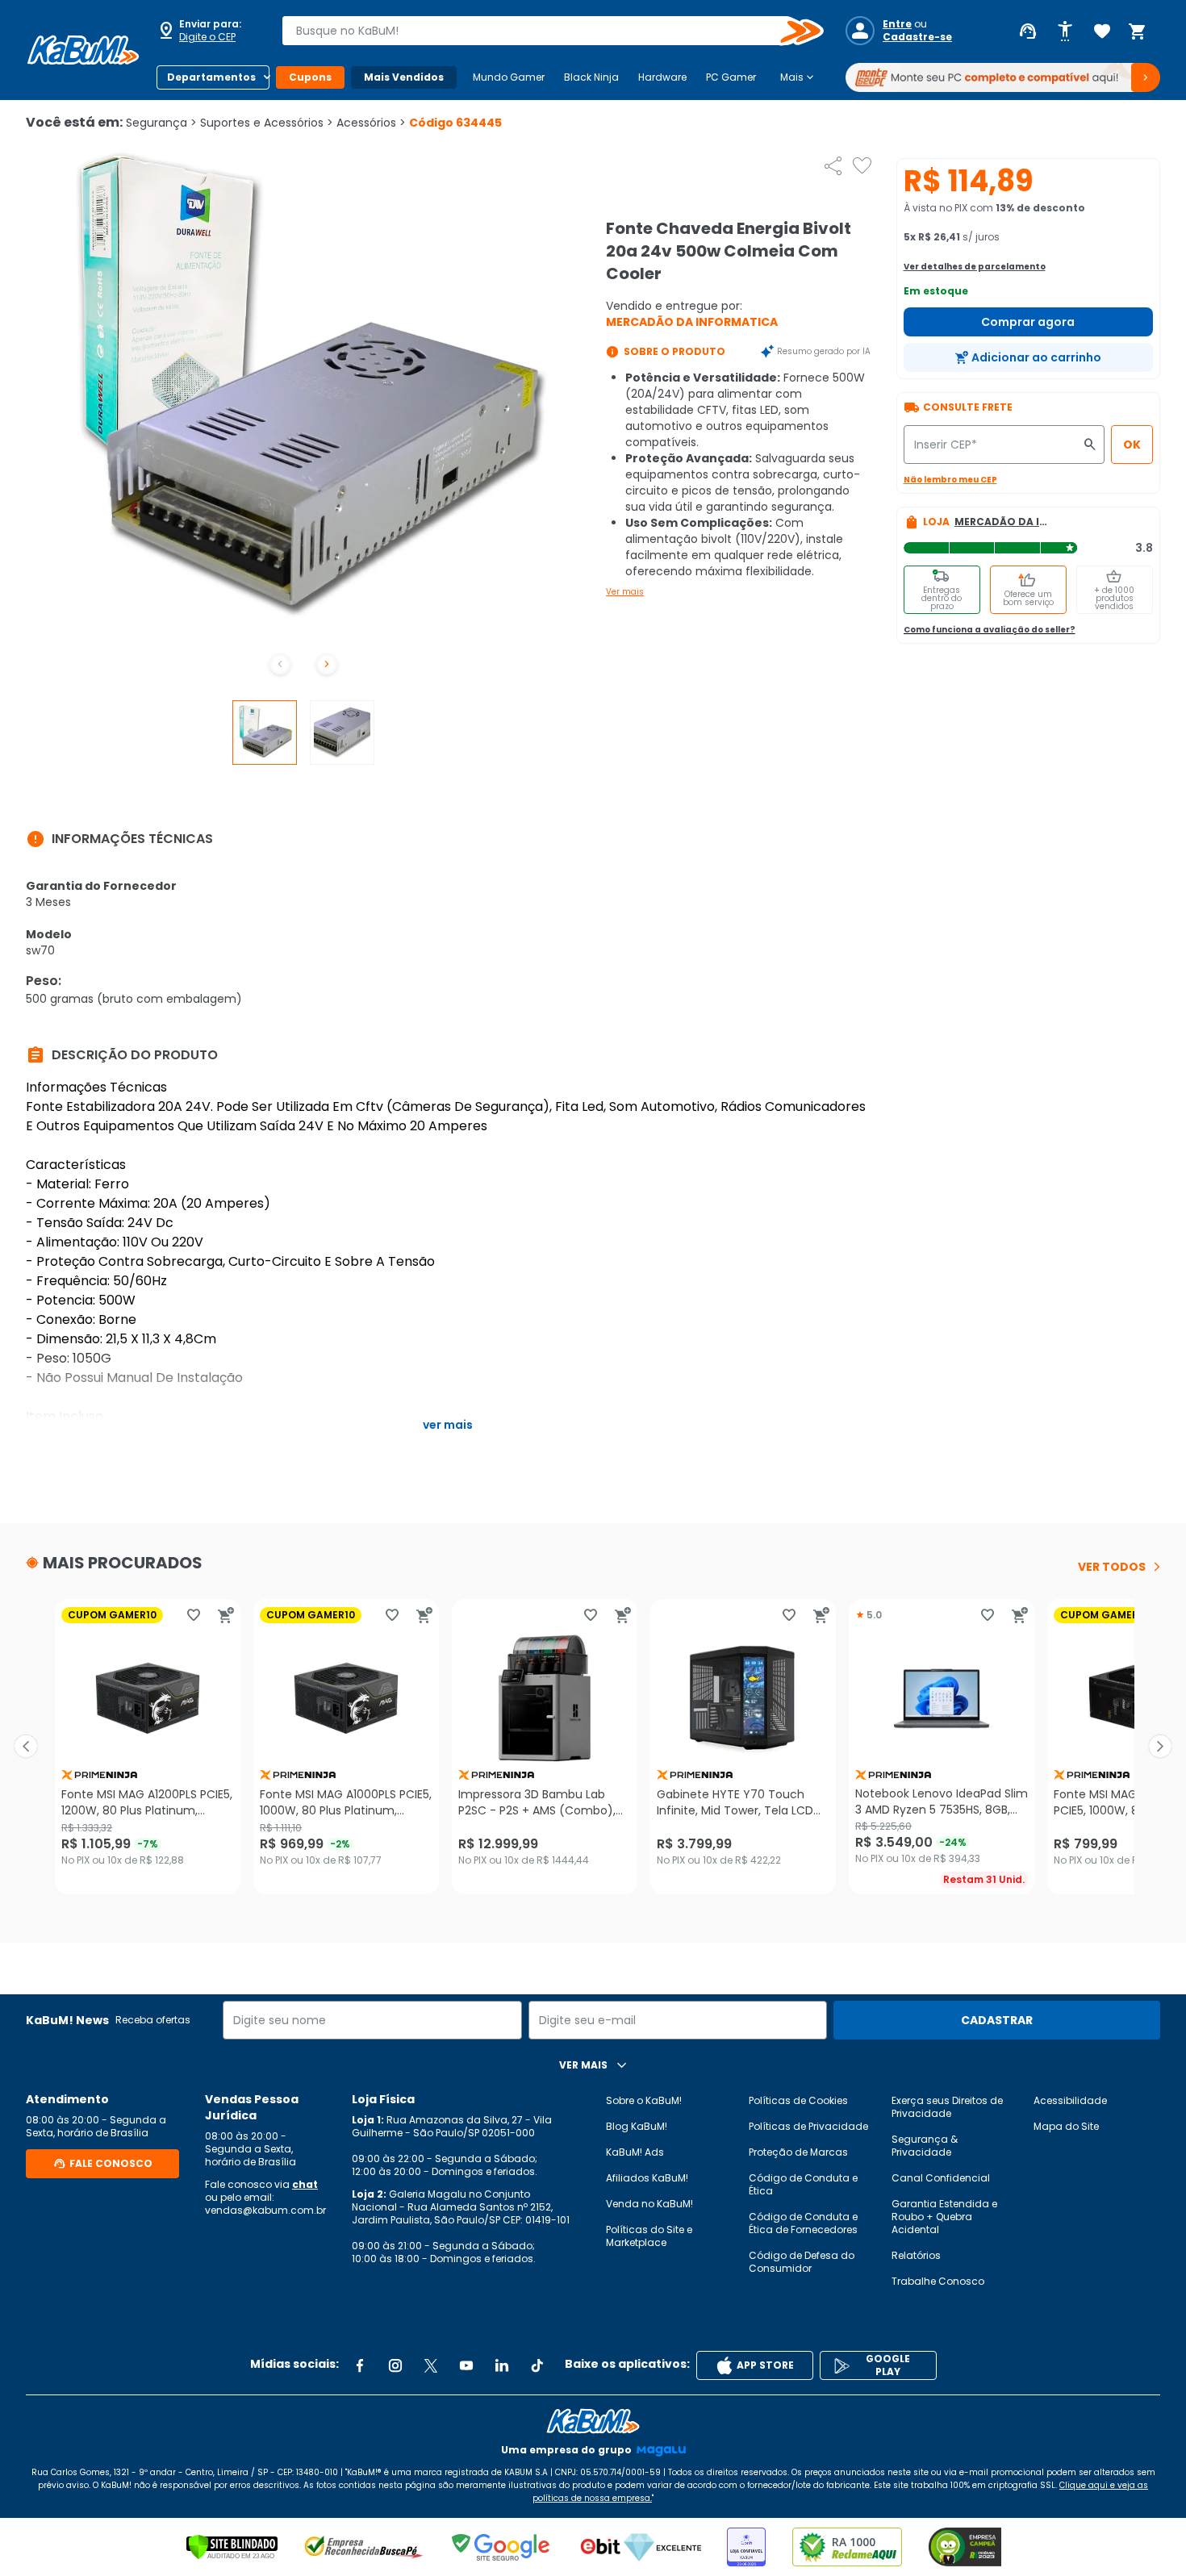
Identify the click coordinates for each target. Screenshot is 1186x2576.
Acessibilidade (1070, 2100)
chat (305, 2184)
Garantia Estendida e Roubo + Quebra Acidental (944, 2217)
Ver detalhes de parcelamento (975, 267)
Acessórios (371, 123)
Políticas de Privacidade (808, 2126)
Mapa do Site (1066, 2126)
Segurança (161, 123)
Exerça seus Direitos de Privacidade (947, 2107)
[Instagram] (395, 2365)
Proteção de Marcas (798, 2152)
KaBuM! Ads (635, 2152)
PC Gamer (731, 77)
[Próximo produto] (1160, 1747)
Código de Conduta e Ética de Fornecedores (803, 2223)
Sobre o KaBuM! (644, 2100)
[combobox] (541, 31)
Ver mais (625, 592)
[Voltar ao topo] (593, 2421)
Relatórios (916, 2255)
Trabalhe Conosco (938, 2281)
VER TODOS (1112, 1567)
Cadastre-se (917, 37)
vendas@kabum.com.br (265, 2210)
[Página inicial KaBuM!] (83, 50)
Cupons (310, 77)
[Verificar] (232, 2547)
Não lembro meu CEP (950, 480)
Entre (897, 24)
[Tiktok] (537, 2365)
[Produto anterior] (26, 1747)
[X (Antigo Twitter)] (431, 2365)
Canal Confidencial (941, 2178)
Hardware (662, 77)
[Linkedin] (502, 2365)
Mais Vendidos (404, 77)
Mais (798, 77)
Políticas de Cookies (798, 2100)
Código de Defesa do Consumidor (802, 2262)
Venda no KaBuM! (649, 2204)
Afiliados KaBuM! (647, 2178)
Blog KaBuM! (637, 2126)
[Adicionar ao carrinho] (226, 1615)
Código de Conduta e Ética (803, 2184)
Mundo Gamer (509, 77)
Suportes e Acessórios (267, 123)
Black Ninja (591, 77)
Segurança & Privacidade (925, 2146)
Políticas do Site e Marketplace (649, 2236)
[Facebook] (360, 2365)
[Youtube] (466, 2365)
